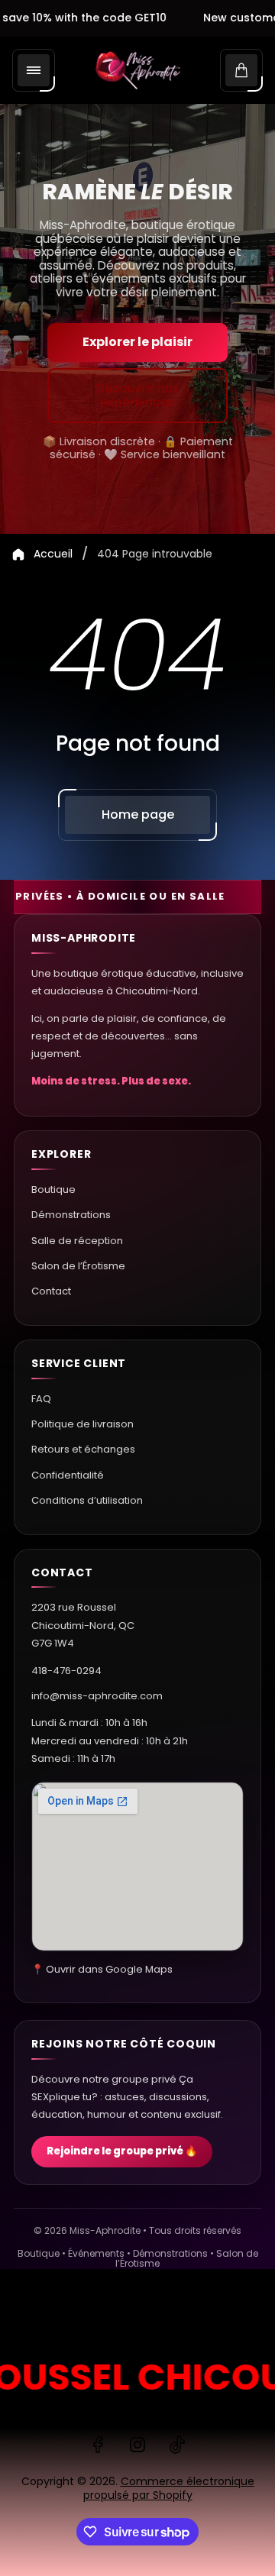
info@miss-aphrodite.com (97, 1696)
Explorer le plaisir (137, 342)
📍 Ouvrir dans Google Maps (102, 1969)
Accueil (53, 554)
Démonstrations (71, 1215)
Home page (138, 814)
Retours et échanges (83, 1449)
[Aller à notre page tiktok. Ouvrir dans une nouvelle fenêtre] (177, 2445)
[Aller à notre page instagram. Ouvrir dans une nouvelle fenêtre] (137, 2445)
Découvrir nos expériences (137, 395)
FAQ (41, 1399)
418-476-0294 (66, 1671)
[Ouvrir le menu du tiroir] (34, 70)
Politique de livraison (82, 1424)
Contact (51, 1291)
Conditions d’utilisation (87, 1500)
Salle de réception (77, 1241)
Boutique (53, 1189)
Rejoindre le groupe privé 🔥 (122, 2151)
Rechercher (49, 2316)
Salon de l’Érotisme (78, 1266)
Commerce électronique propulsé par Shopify (169, 2488)
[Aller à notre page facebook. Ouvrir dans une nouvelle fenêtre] (98, 2445)
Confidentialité (68, 1475)
